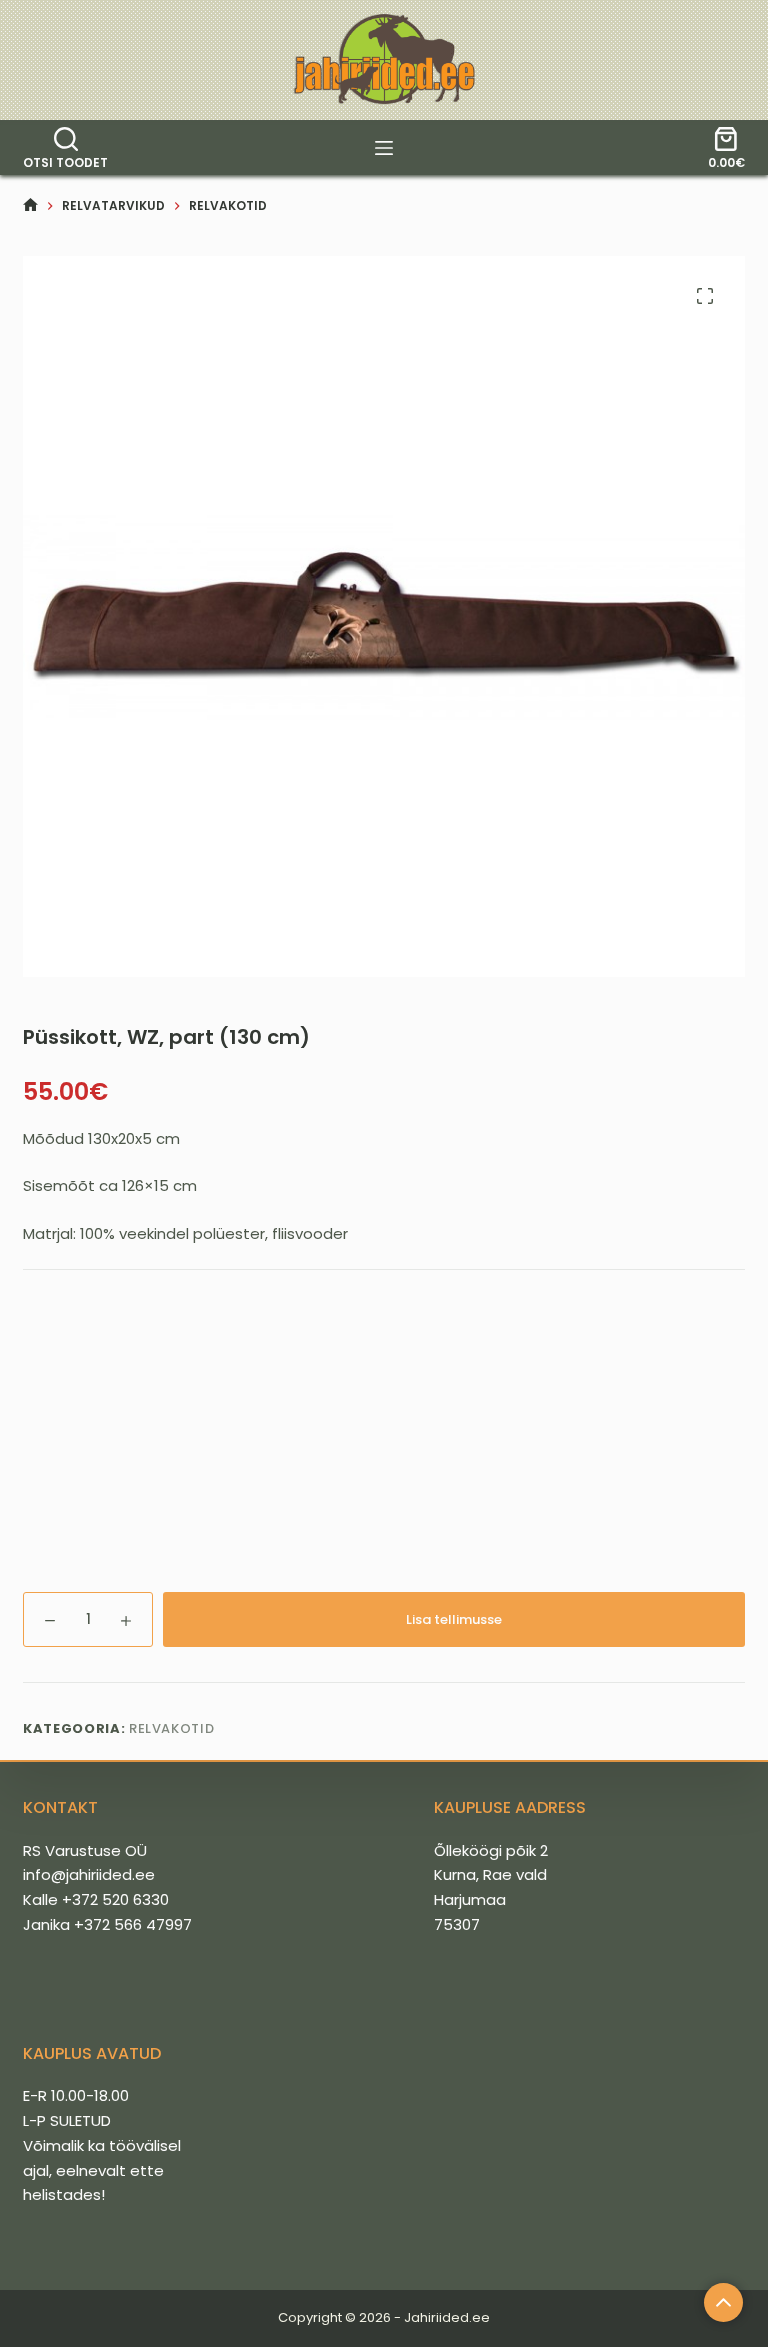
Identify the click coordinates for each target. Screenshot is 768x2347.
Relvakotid (172, 1728)
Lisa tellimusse (454, 1619)
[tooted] (384, 148)
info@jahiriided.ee (89, 1874)
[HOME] (30, 205)
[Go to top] (723, 2302)
